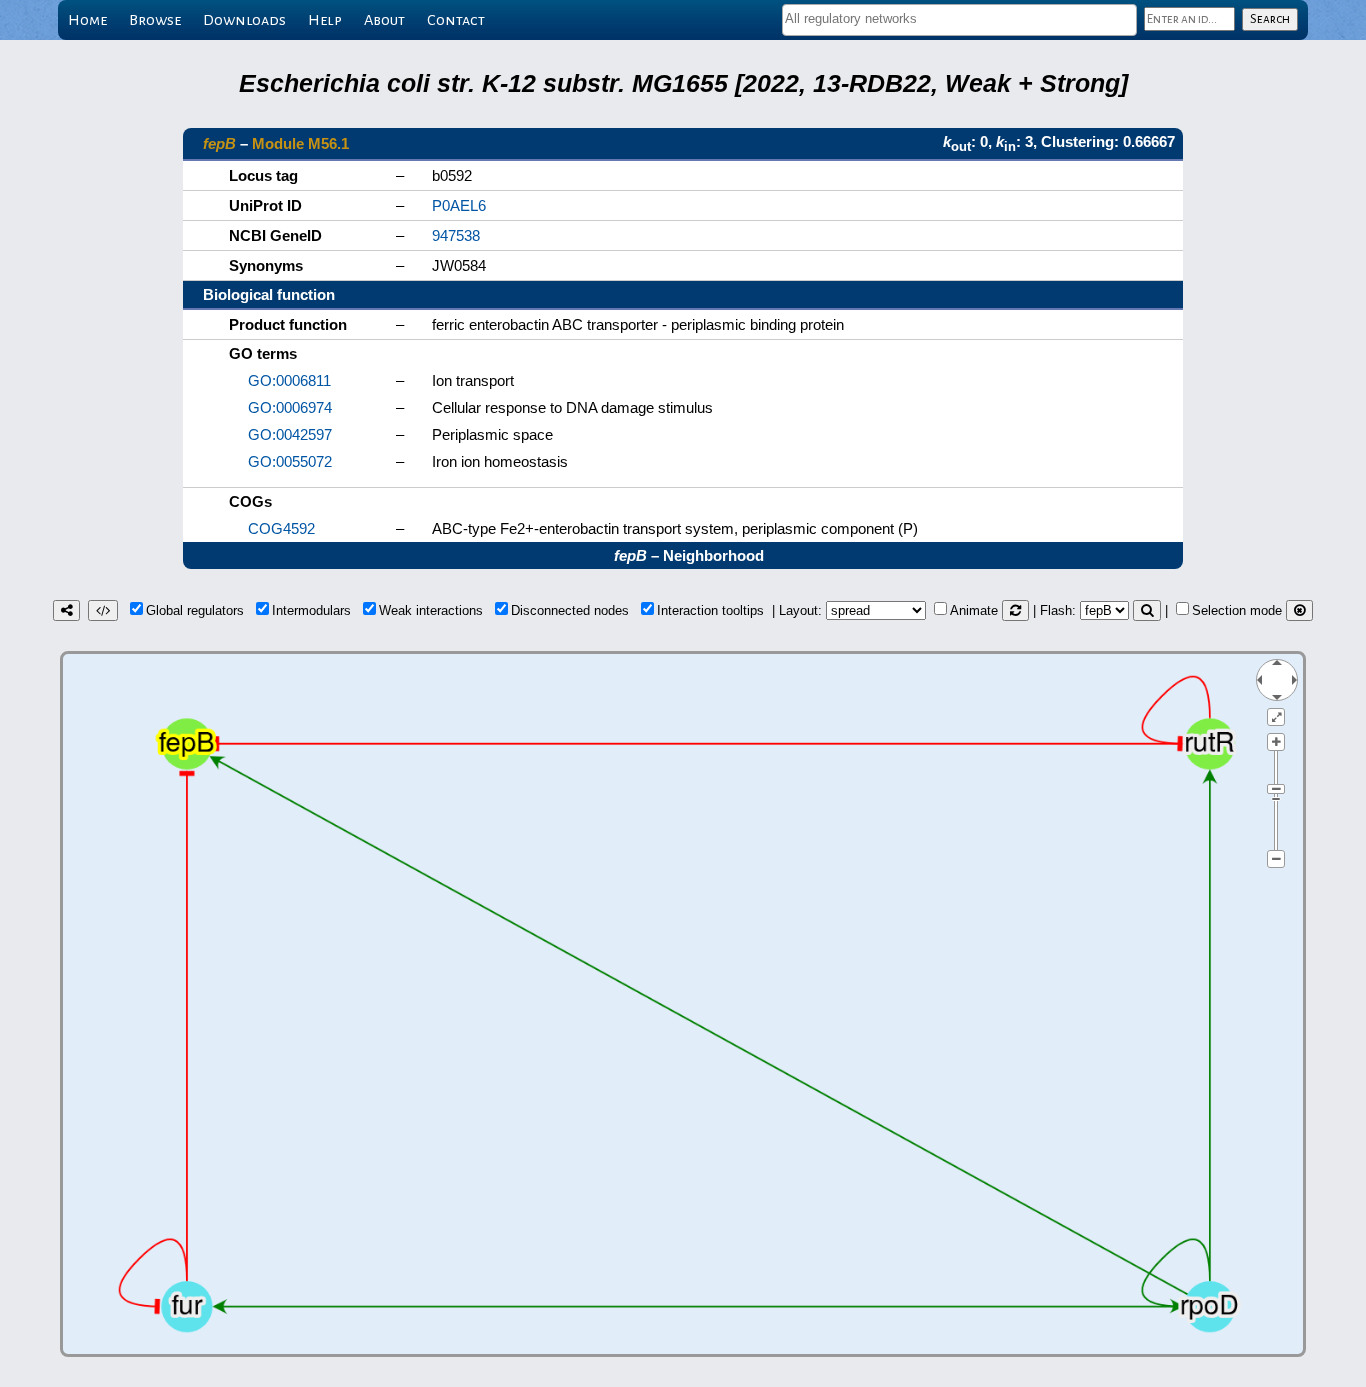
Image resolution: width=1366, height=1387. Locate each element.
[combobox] (959, 20)
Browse (155, 20)
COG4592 (281, 528)
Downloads (244, 20)
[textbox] (959, 18)
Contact (456, 20)
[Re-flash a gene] (1147, 610)
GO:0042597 (290, 434)
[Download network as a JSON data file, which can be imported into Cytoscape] (103, 610)
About (384, 20)
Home (87, 20)
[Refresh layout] (1015, 610)
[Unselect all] (1299, 610)
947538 (456, 235)
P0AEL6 (459, 205)
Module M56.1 (300, 143)
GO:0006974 (290, 407)
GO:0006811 (289, 380)
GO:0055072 (290, 461)
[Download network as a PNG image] (66, 610)
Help (325, 20)
